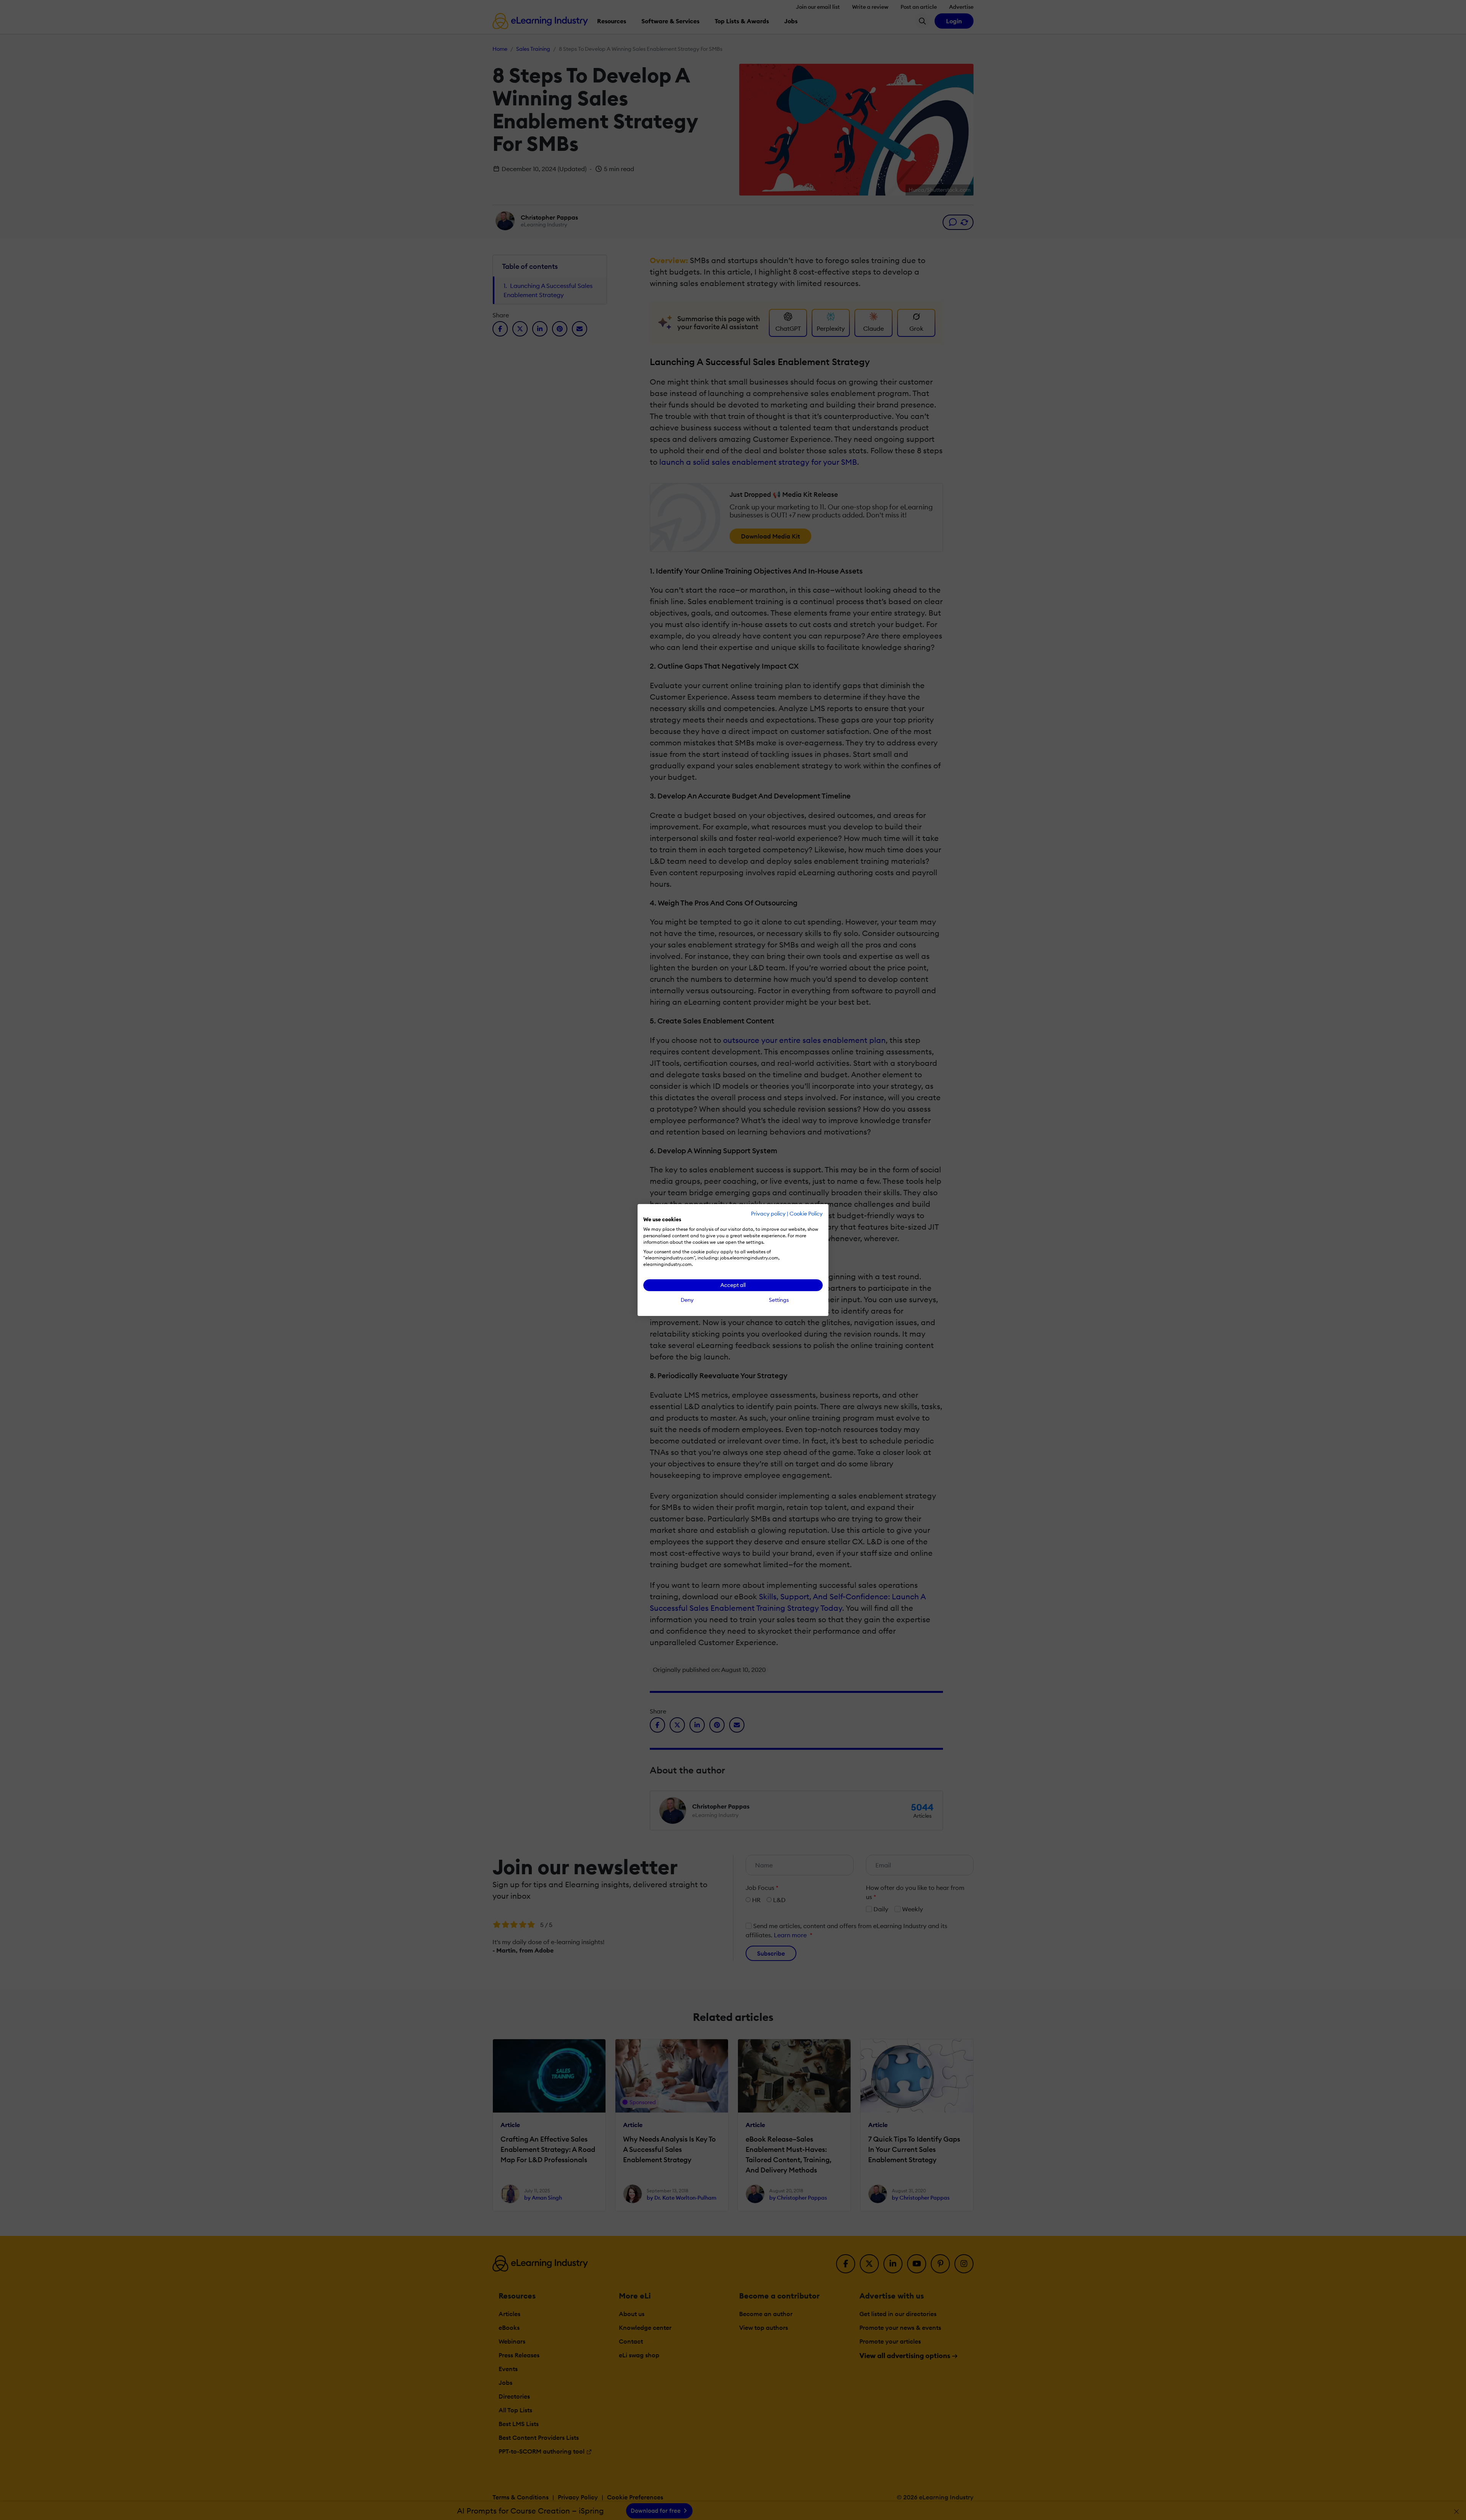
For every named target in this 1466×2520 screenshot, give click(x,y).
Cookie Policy (806, 1214)
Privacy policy (768, 1214)
